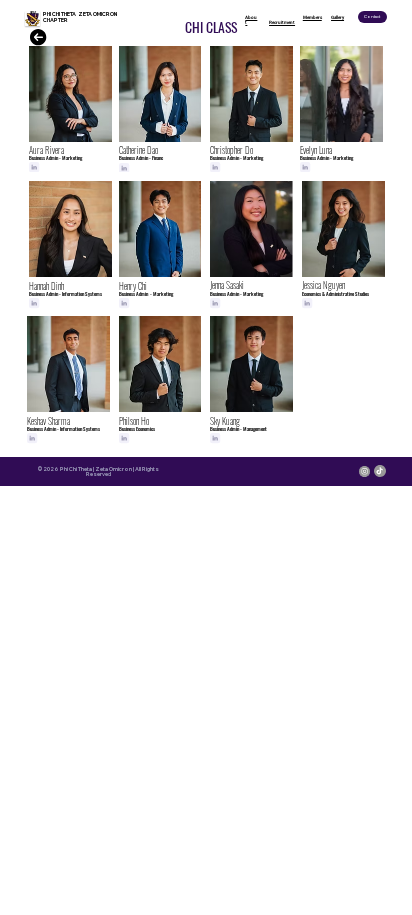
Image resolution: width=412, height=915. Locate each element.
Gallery (337, 17)
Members (312, 17)
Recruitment (282, 22)
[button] (372, 17)
